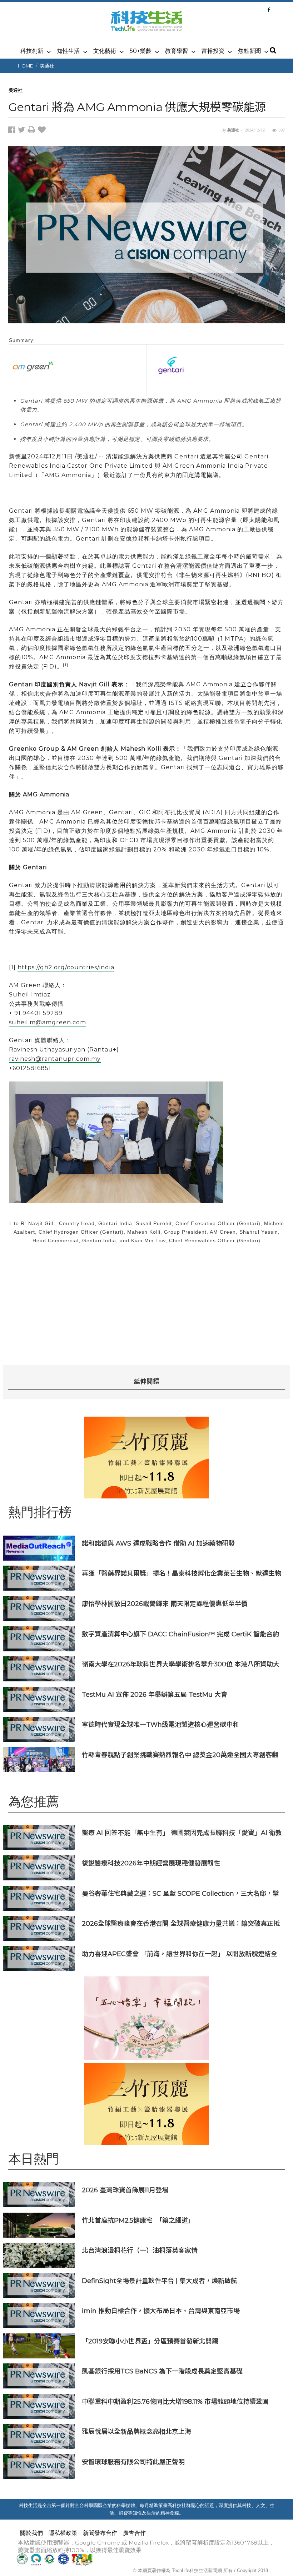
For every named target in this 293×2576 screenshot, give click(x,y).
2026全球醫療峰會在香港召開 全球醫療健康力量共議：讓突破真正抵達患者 (181, 1923)
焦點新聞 (249, 51)
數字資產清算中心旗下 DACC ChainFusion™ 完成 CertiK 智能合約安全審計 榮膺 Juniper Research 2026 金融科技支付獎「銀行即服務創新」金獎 (180, 1634)
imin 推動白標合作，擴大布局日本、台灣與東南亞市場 (161, 2311)
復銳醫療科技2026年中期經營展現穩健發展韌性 (151, 1863)
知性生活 (68, 51)
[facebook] (13, 131)
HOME (25, 66)
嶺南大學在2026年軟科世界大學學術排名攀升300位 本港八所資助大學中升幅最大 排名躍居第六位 (181, 1664)
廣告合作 (134, 2533)
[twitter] (23, 131)
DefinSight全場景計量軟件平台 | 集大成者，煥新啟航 (160, 2281)
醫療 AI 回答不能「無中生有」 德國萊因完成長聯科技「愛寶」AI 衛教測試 (182, 1833)
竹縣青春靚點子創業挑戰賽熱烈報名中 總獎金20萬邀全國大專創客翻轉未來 (180, 1755)
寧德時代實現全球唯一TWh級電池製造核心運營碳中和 (160, 1724)
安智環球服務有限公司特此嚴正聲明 (133, 2462)
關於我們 (31, 2533)
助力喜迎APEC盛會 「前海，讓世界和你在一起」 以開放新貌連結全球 (180, 1954)
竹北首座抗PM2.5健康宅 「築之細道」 (138, 2220)
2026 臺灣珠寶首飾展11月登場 (125, 2190)
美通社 (47, 66)
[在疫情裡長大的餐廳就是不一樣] (146, 2018)
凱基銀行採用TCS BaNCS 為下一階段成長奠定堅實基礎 (162, 2371)
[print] (33, 131)
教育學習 (177, 51)
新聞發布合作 (100, 2533)
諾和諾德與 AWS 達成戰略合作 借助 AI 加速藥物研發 (158, 1543)
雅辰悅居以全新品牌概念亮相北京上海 (136, 2431)
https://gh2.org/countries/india (66, 967)
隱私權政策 (63, 2533)
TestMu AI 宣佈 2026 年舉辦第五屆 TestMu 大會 (155, 1694)
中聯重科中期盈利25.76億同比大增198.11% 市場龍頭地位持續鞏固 (175, 2401)
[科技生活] (146, 25)
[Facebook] (269, 10)
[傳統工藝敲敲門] (146, 1458)
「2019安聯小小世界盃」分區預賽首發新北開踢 (150, 2341)
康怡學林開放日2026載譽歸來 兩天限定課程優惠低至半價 (165, 1604)
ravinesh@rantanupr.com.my (55, 1059)
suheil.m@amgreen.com (48, 1022)
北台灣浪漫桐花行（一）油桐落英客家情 (140, 2250)
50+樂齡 (141, 51)
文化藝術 (105, 51)
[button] (273, 51)
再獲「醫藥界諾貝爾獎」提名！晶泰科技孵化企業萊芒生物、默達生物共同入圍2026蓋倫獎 (182, 1573)
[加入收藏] (43, 131)
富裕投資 (213, 51)
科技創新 (32, 51)
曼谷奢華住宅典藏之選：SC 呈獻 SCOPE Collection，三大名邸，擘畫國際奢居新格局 (180, 1893)
